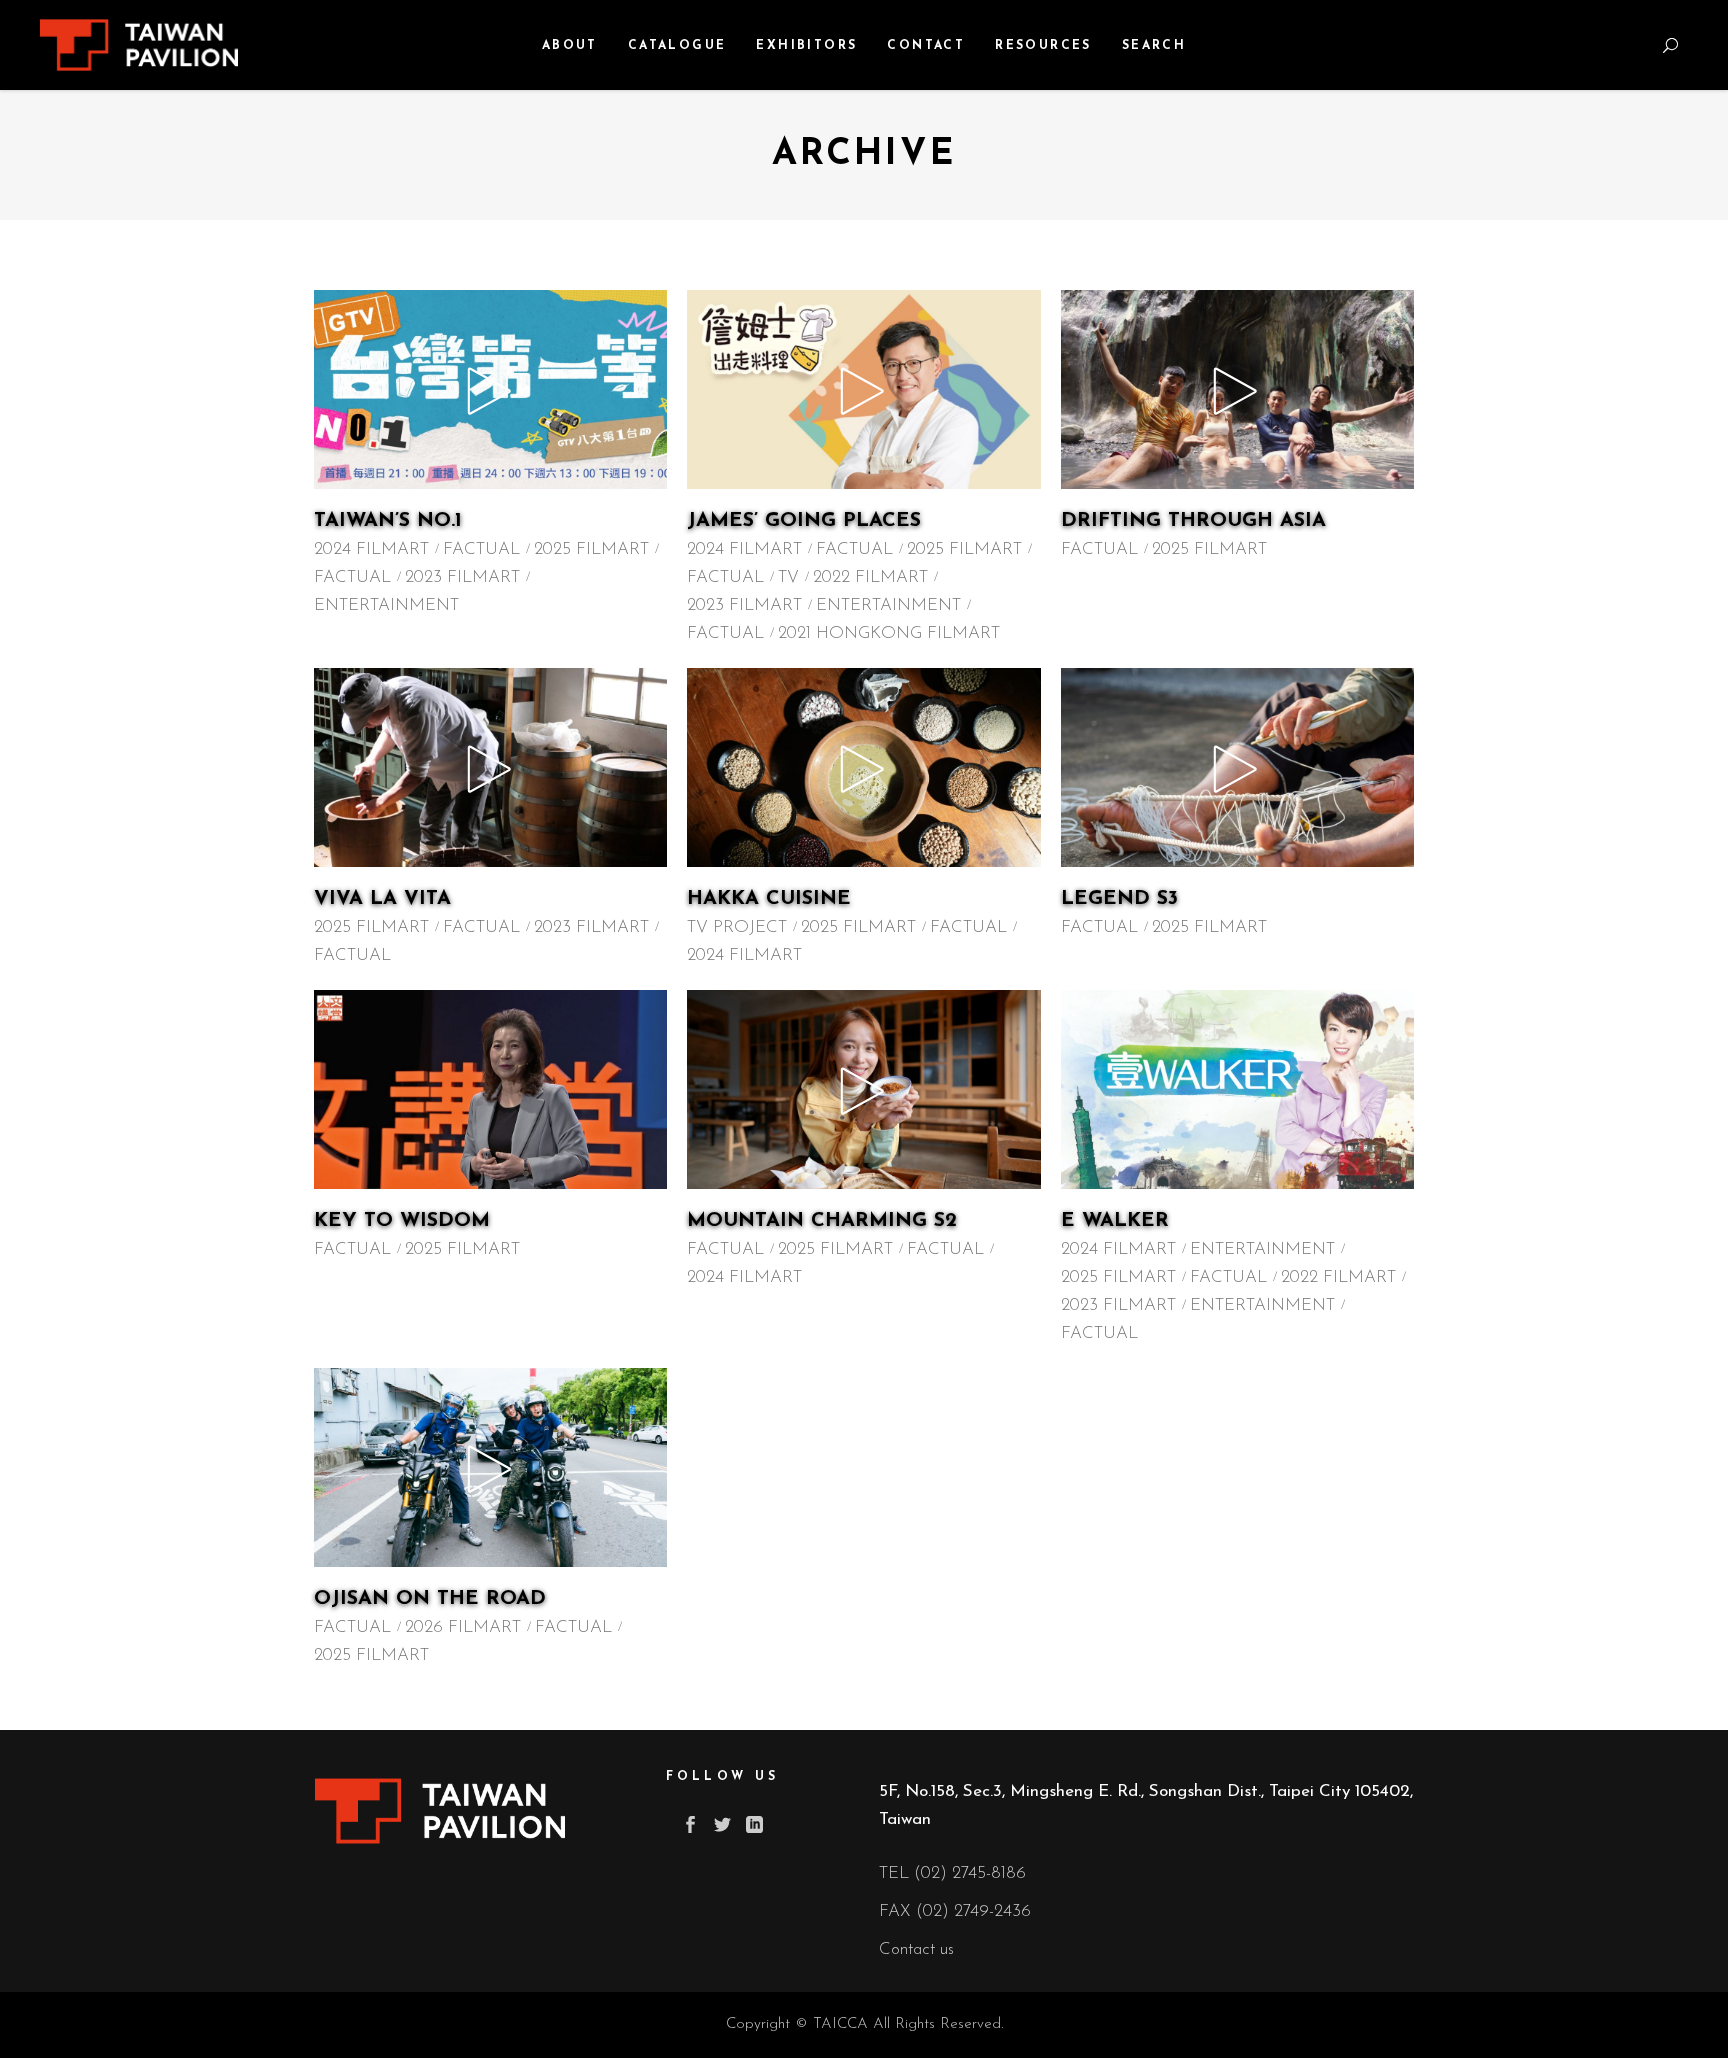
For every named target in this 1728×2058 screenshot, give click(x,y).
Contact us (916, 1949)
